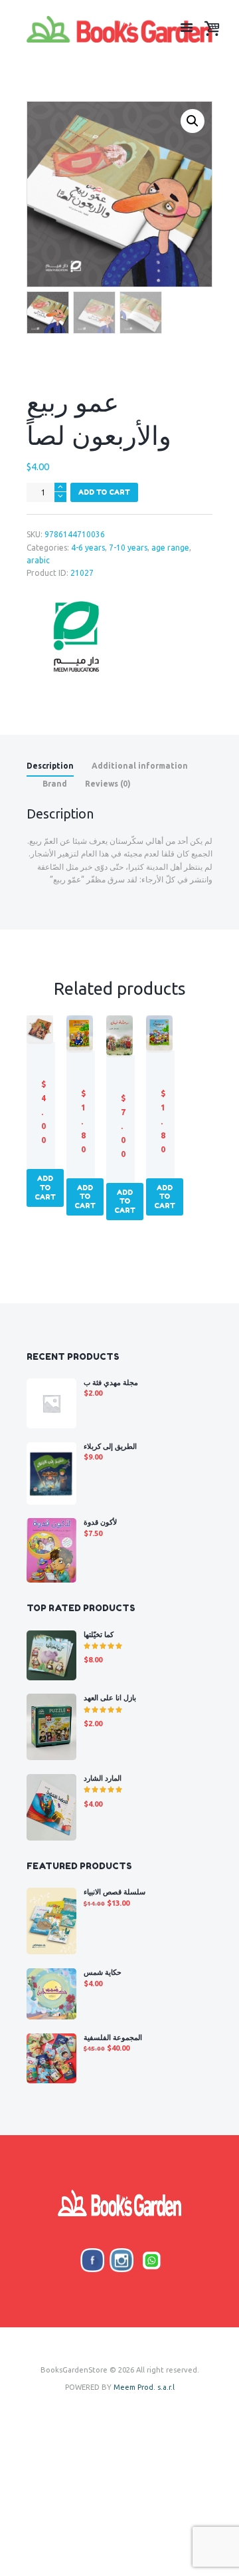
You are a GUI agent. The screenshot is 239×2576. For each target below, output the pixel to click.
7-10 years (128, 548)
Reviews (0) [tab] (108, 784)
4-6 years (88, 548)
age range (170, 548)
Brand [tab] (55, 784)
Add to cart (104, 492)
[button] (193, 121)
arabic (38, 560)
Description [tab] (50, 766)
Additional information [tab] (140, 766)
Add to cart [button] (45, 1187)
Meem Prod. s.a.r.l (144, 2387)
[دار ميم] (76, 637)
